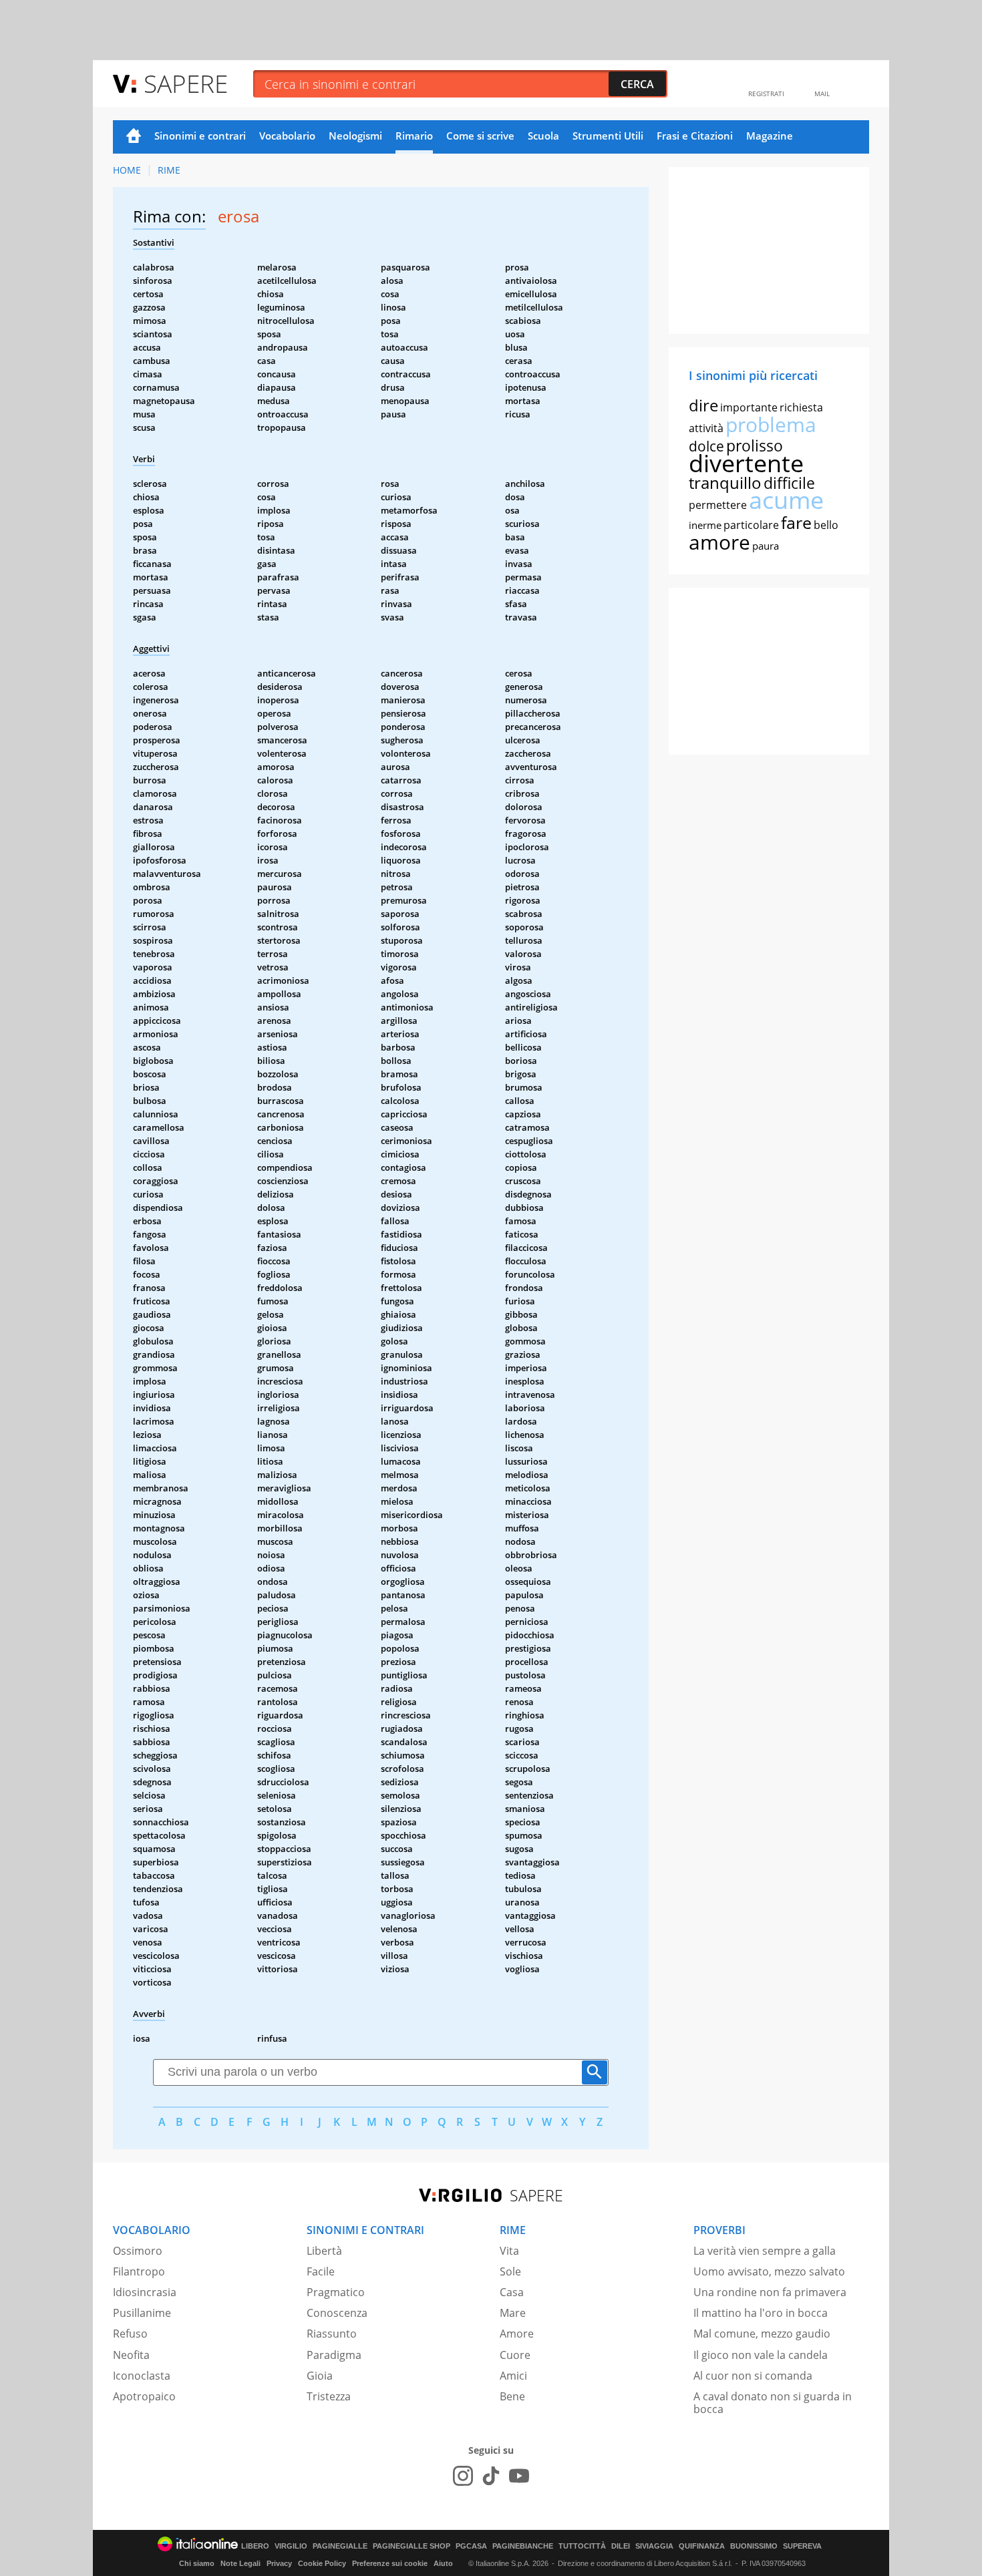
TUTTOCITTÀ (582, 2546)
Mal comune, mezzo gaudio (762, 2334)
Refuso (130, 2334)
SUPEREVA (802, 2546)
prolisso (755, 445)
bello (826, 525)
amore (719, 542)
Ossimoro (138, 2251)
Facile (321, 2271)
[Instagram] (463, 2476)
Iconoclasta (142, 2376)
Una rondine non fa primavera (770, 2292)
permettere (718, 505)
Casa (512, 2292)
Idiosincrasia (145, 2292)
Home (134, 137)
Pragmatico (336, 2292)
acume (786, 500)
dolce (706, 446)
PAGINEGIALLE (340, 2546)
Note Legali (240, 2563)
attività (706, 428)
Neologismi (355, 136)
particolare (751, 525)
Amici (513, 2376)
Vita (509, 2251)
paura (766, 546)
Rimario (414, 136)
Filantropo (139, 2271)
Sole (510, 2271)
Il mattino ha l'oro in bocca (761, 2313)
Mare (513, 2313)
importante (749, 407)
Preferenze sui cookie (390, 2563)
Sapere (186, 83)
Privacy (279, 2563)
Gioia (320, 2376)
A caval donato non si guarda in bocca (773, 2403)
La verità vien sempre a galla (765, 2251)
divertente (746, 463)
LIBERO (255, 2546)
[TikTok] (491, 2476)
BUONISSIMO (754, 2546)
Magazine (770, 136)
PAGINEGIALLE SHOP (412, 2546)
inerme (705, 525)
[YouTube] (519, 2476)
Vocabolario (287, 136)
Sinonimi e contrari (200, 136)
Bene (512, 2396)
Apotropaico (144, 2396)
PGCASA (471, 2546)
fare (796, 522)
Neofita (131, 2355)
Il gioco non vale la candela (761, 2355)
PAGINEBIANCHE (523, 2546)
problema (771, 424)
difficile (789, 483)
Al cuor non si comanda (753, 2376)
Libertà (324, 2251)
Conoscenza (337, 2313)
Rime (169, 170)
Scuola (543, 136)
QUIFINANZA (702, 2546)
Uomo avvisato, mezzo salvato (769, 2271)
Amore (517, 2334)
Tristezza (329, 2396)
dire (703, 405)
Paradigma (334, 2355)
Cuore (515, 2355)
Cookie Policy (322, 2563)
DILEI (621, 2546)
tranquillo (725, 483)
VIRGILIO (291, 2546)
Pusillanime (142, 2313)
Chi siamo (197, 2563)
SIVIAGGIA (654, 2546)
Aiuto (443, 2563)
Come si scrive (480, 136)
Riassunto (332, 2334)
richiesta (801, 407)
